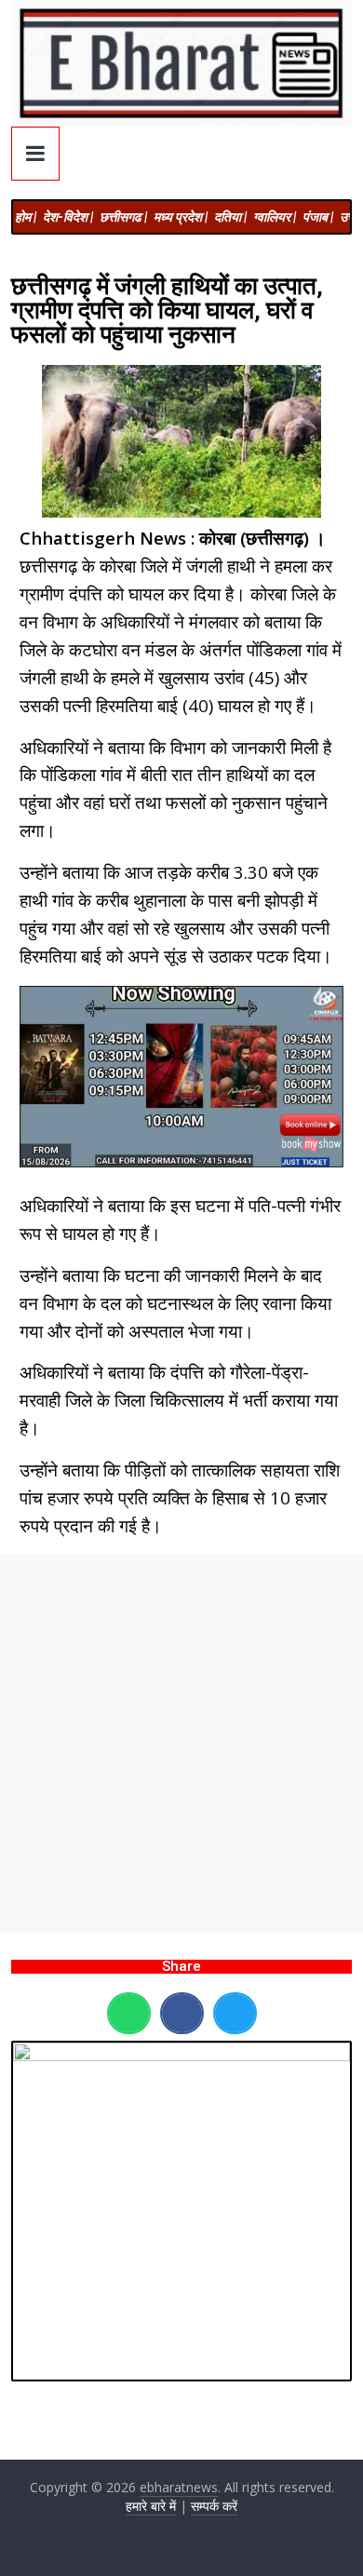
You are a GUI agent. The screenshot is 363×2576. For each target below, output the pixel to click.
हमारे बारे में (151, 2506)
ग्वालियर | (275, 217)
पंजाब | (318, 217)
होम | (26, 217)
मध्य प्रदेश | (181, 217)
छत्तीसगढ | (123, 217)
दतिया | (230, 217)
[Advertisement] (181, 1743)
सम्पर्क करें (214, 2506)
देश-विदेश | (68, 217)
